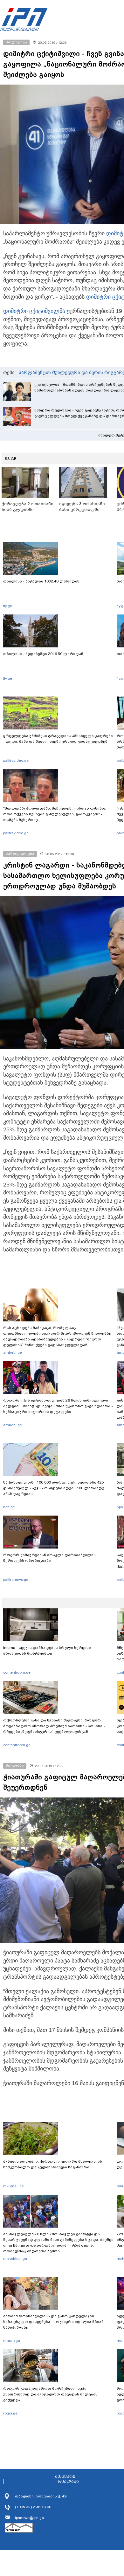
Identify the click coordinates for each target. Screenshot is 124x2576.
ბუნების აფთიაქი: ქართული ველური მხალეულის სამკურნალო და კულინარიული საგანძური (53, 2164)
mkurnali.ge (14, 2186)
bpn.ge (9, 1507)
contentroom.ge (17, 1672)
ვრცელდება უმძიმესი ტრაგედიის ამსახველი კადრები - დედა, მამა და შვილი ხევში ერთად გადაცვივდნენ (58, 739)
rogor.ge (10, 2413)
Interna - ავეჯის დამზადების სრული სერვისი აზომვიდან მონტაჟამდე (47, 1651)
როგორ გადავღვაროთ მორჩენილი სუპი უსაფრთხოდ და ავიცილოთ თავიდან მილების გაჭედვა (50, 2394)
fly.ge (8, 606)
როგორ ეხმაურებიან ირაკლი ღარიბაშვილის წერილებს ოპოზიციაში (49, 1558)
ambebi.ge (13, 1352)
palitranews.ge (16, 1580)
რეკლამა (68, 2482)
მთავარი (65, 2477)
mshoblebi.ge (15, 2259)
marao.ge (12, 2341)
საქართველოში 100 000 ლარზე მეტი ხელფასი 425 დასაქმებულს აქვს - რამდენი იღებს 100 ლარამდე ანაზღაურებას (54, 1488)
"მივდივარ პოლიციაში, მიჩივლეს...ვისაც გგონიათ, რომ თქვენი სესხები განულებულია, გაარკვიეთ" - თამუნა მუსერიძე (55, 814)
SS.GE (11, 459)
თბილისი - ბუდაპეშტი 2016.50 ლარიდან (43, 654)
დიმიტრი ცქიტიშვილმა (34, 311)
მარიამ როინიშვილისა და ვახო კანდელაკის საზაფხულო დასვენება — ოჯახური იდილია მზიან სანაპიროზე (53, 2322)
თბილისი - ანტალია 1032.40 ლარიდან (41, 581)
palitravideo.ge (16, 760)
